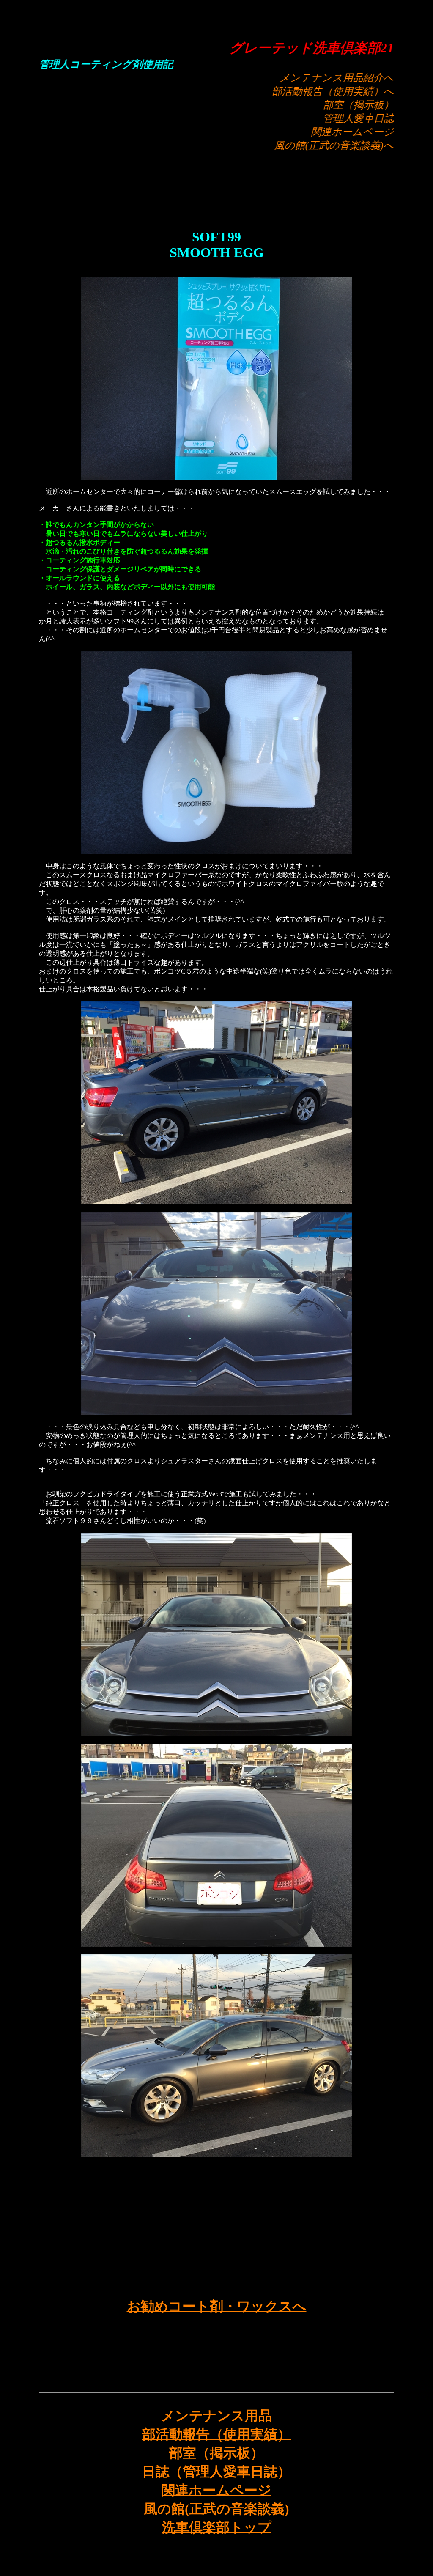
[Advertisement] (216, 193)
